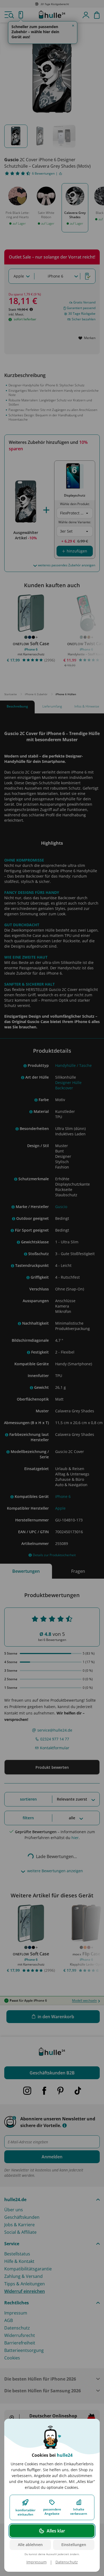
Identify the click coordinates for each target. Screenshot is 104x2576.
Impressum (37, 2562)
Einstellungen (74, 2545)
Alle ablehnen (30, 2545)
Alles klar (56, 2531)
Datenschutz (67, 2562)
